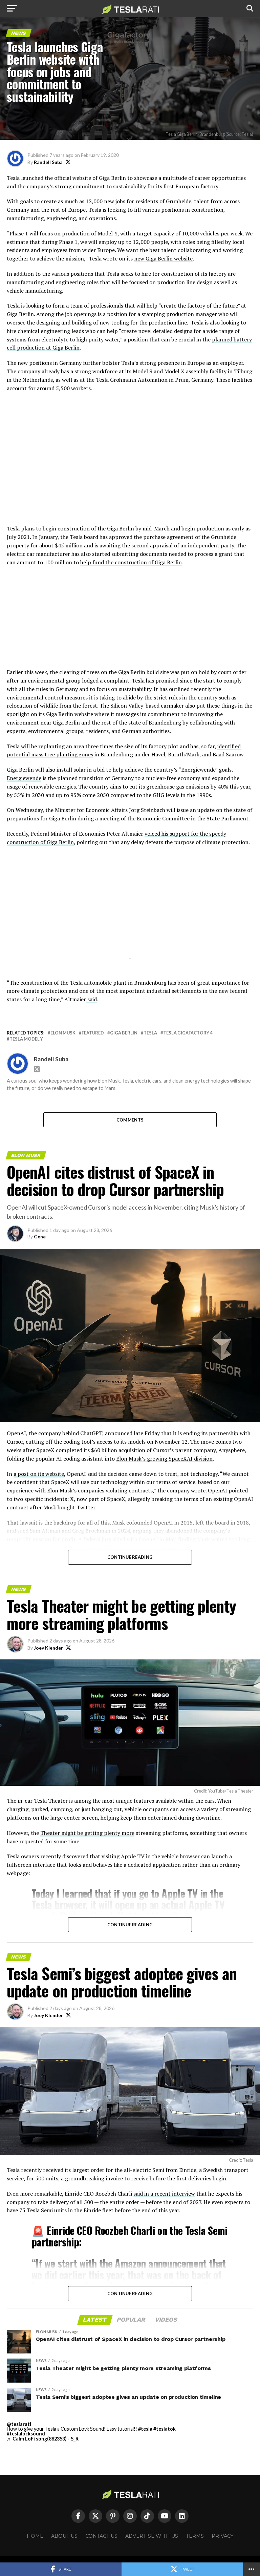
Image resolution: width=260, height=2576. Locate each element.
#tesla (145, 2429)
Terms (195, 2536)
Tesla (150, 1033)
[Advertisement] (130, 457)
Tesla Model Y (26, 1039)
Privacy (223, 2536)
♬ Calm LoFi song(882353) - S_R (43, 2439)
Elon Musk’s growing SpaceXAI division (164, 1459)
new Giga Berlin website (163, 258)
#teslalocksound (26, 2434)
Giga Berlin (124, 1033)
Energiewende (24, 778)
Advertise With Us (152, 2536)
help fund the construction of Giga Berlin (131, 562)
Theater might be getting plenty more (87, 1833)
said (91, 999)
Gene (40, 1237)
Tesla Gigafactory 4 (188, 1033)
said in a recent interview (164, 2194)
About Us (64, 2536)
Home (35, 2536)
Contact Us (101, 2536)
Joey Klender (48, 1648)
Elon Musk (63, 1033)
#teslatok (165, 2429)
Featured (93, 1033)
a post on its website (39, 1474)
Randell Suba (48, 162)
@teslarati (19, 2424)
